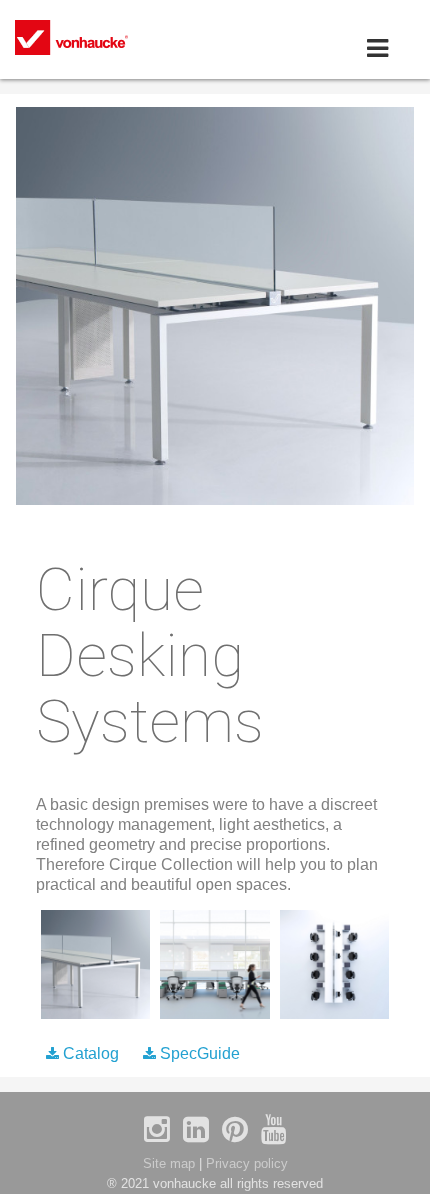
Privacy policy (247, 1163)
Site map (169, 1163)
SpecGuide (198, 1053)
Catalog (91, 1053)
